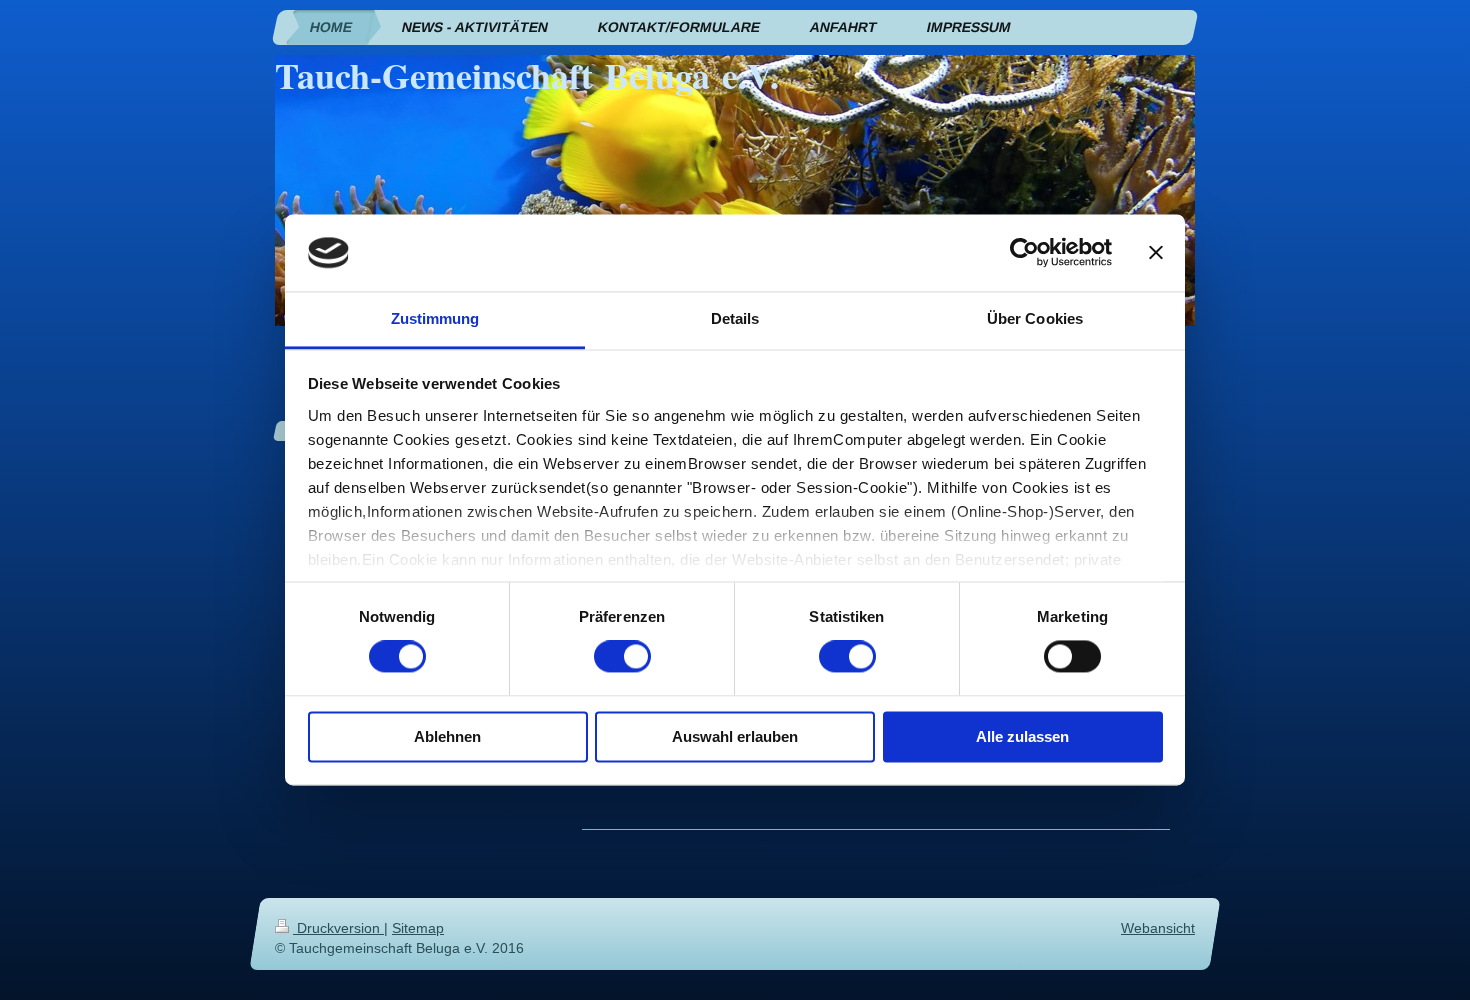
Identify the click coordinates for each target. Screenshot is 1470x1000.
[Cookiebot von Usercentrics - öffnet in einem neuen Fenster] (1024, 253)
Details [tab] (735, 318)
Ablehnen (447, 736)
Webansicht (1158, 928)
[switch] (622, 657)
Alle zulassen (1022, 736)
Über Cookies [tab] (1035, 318)
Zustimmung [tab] (435, 318)
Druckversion (338, 928)
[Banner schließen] (1156, 253)
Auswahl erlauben (735, 736)
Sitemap (418, 928)
